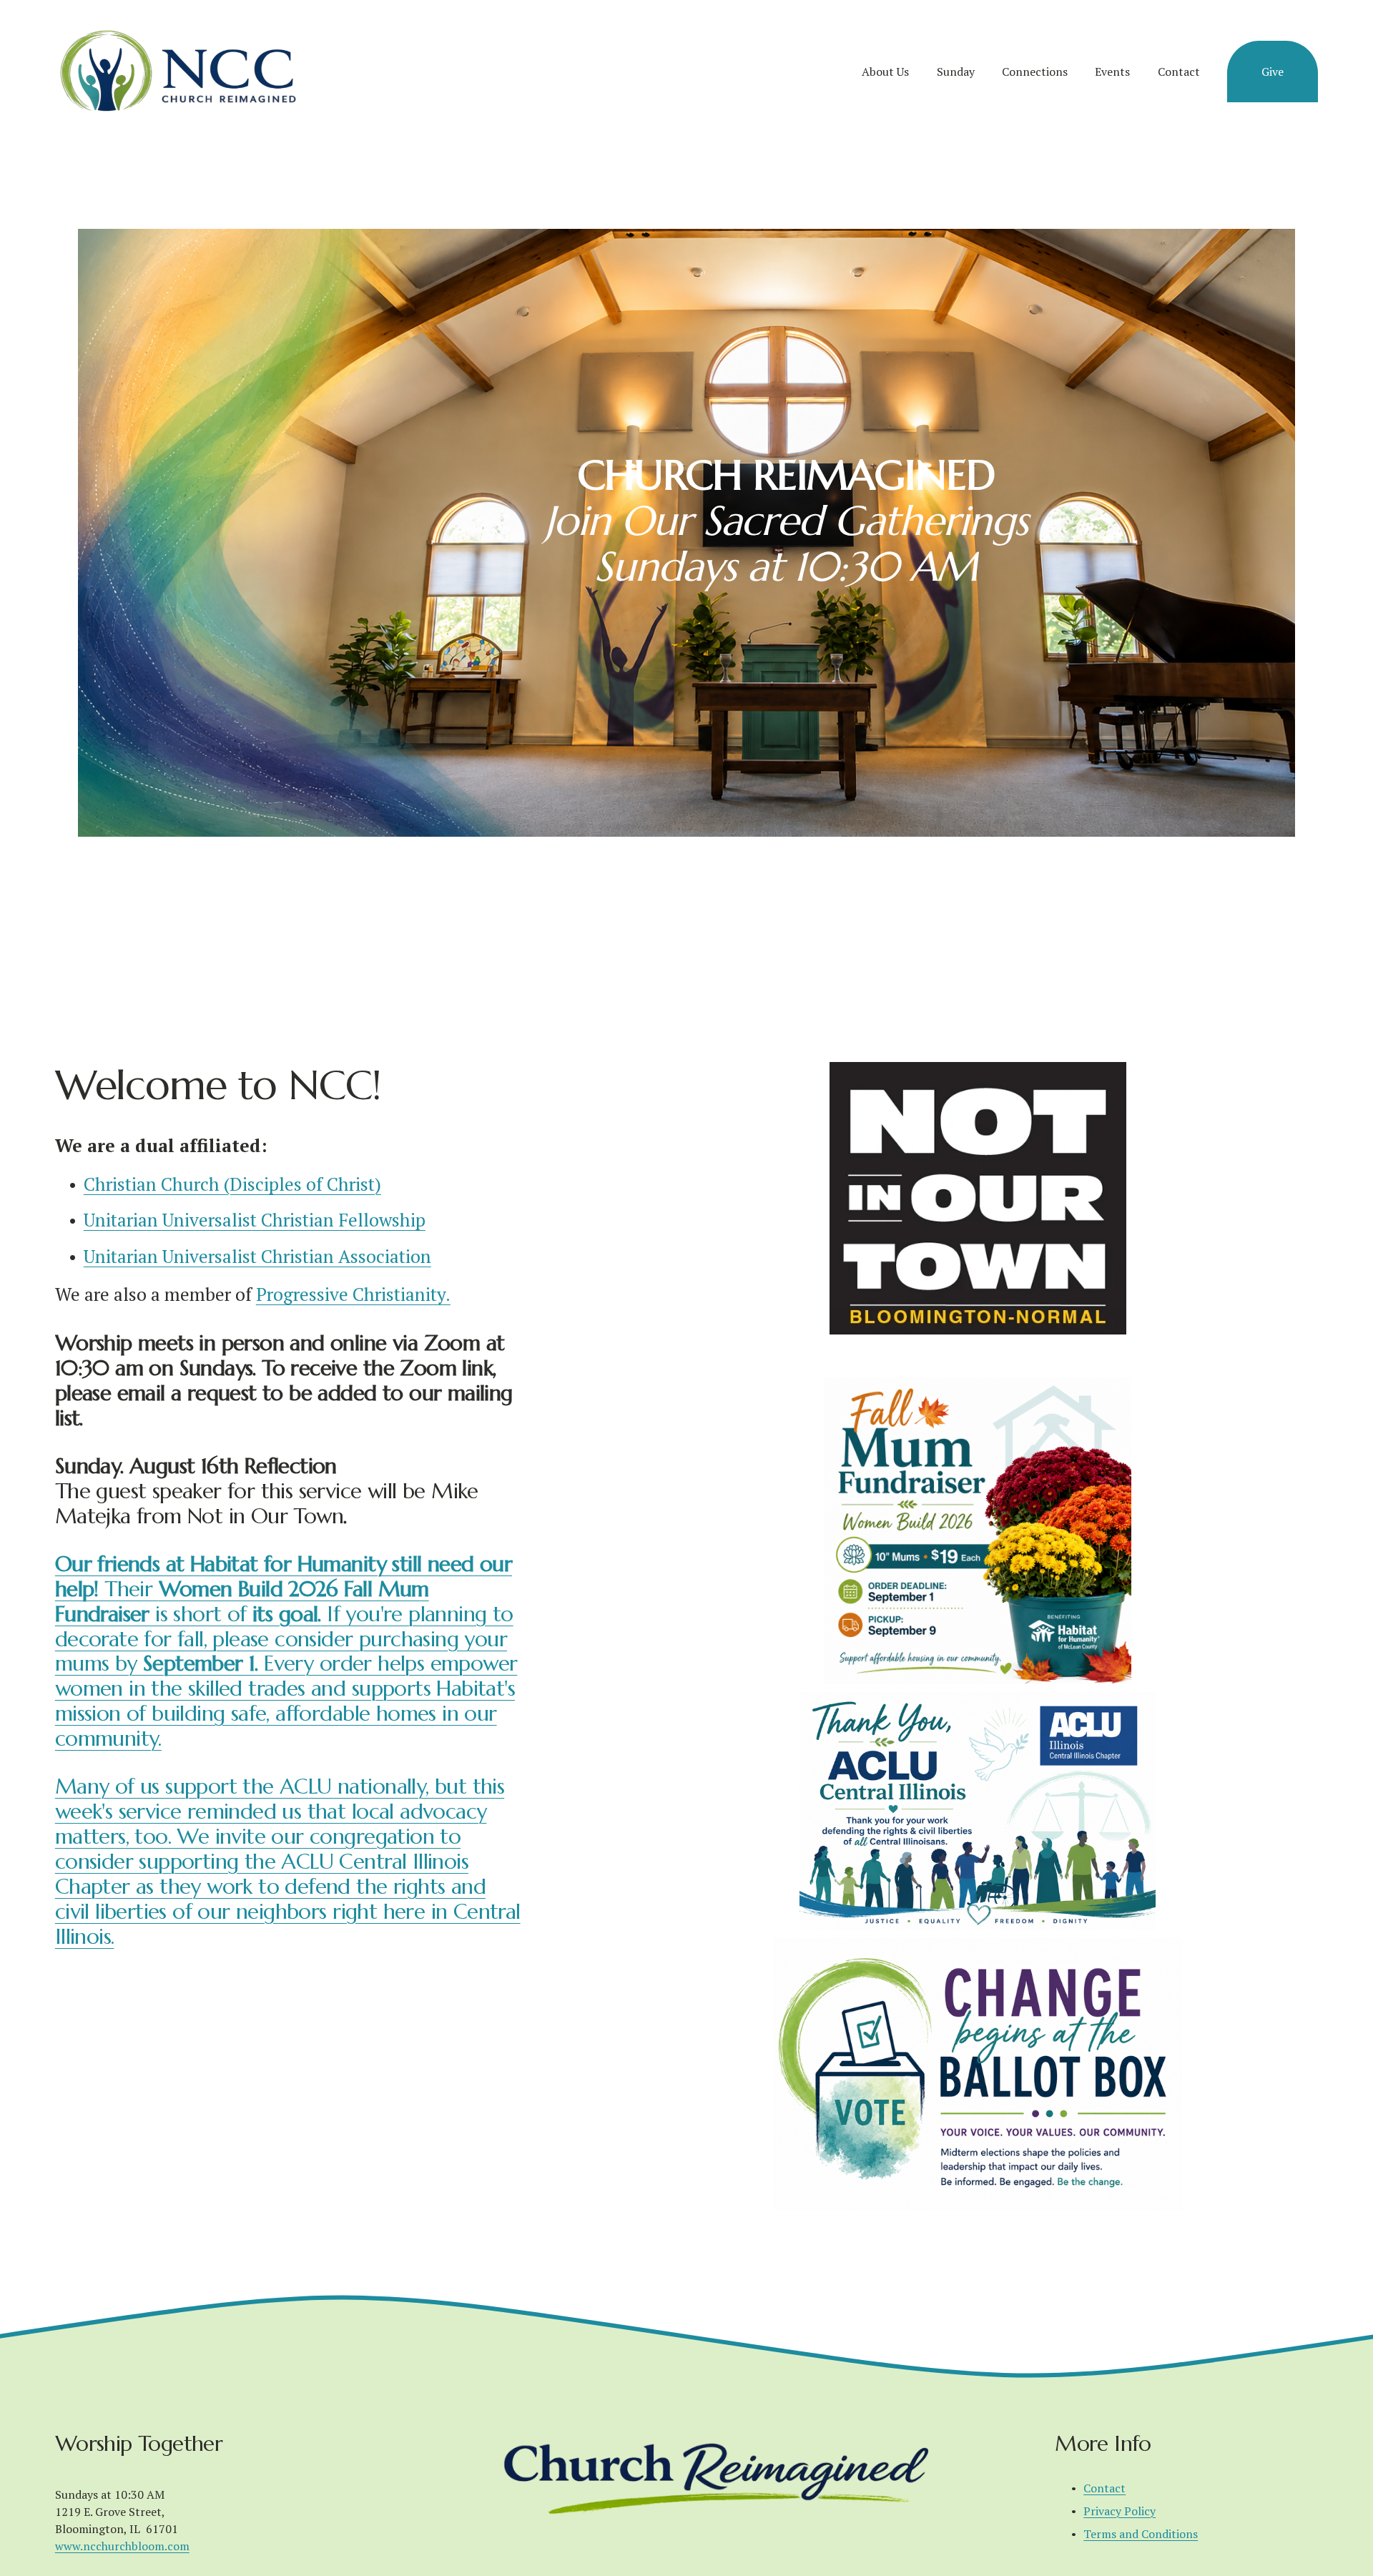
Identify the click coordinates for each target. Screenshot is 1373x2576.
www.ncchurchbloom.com (122, 2546)
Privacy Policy (1119, 2511)
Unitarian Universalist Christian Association (257, 1256)
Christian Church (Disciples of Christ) (232, 1184)
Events (1112, 72)
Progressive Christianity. (353, 1294)
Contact (1179, 72)
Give (1273, 72)
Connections (1035, 72)
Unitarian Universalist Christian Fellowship (255, 1220)
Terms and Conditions (1141, 2534)
